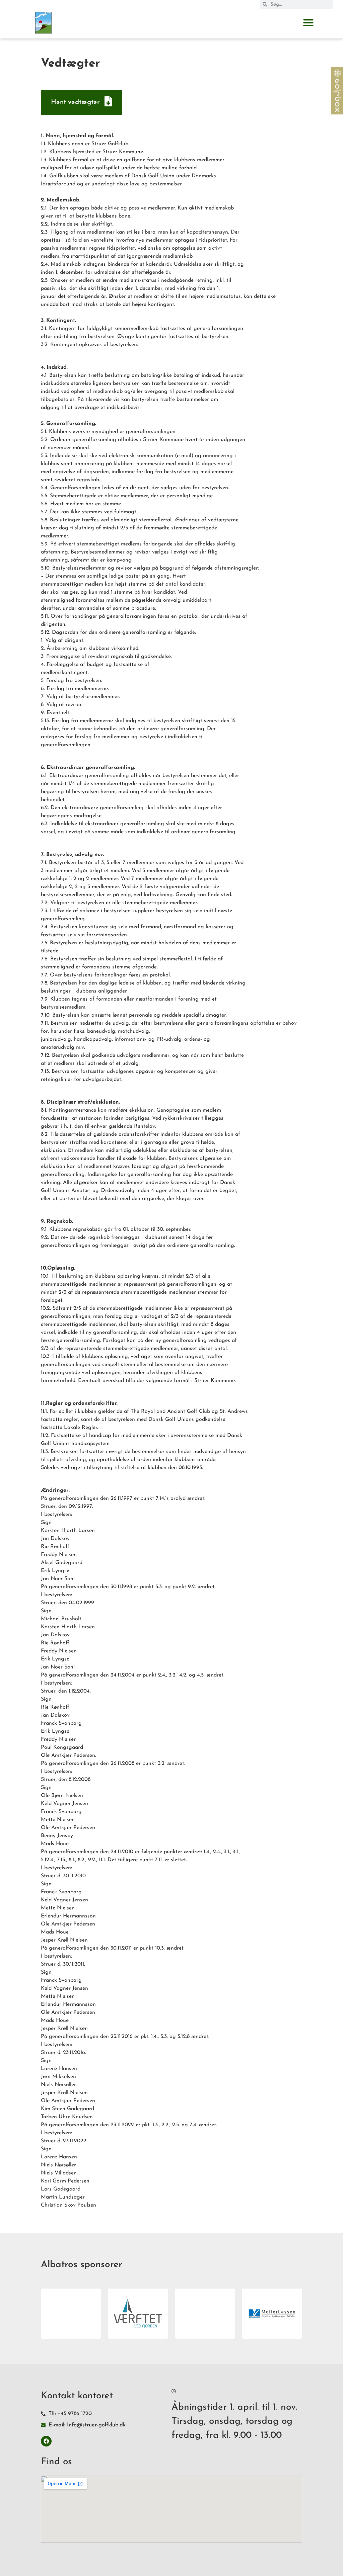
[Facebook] (46, 2441)
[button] (308, 23)
